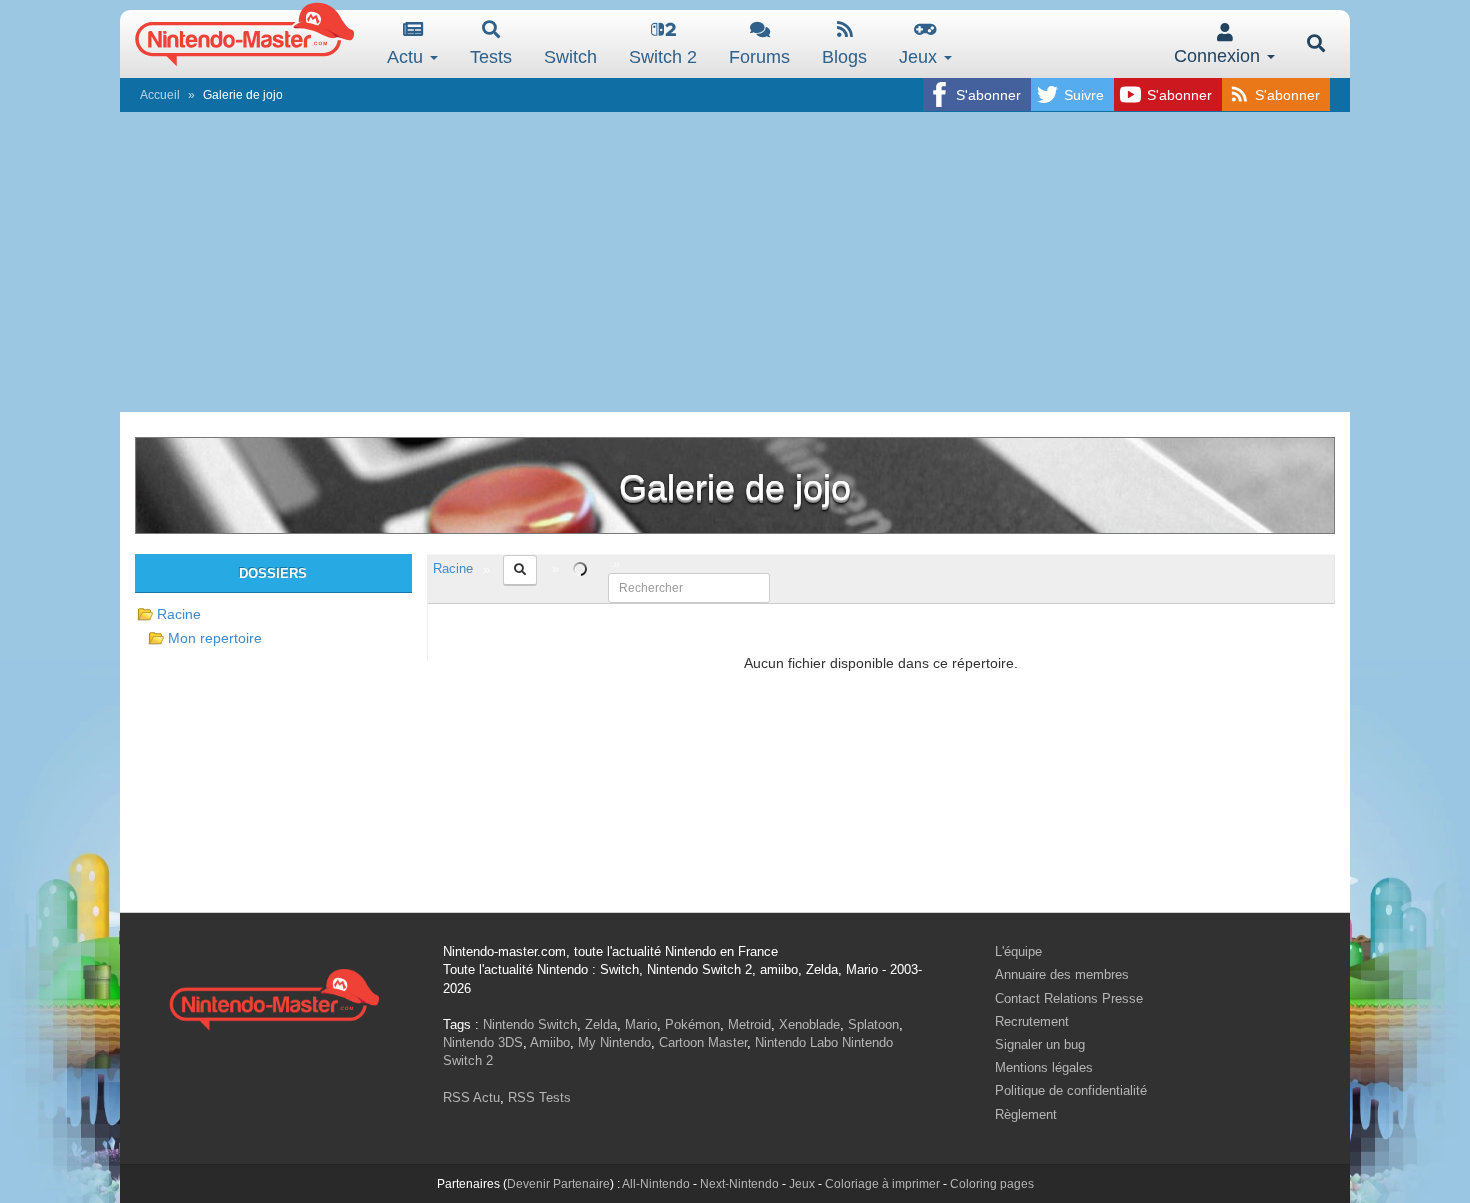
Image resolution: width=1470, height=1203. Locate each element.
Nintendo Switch (530, 1024)
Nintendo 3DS (483, 1042)
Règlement (1026, 1114)
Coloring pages (992, 1184)
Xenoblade (809, 1024)
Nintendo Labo (796, 1042)
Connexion (1219, 56)
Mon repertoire (215, 638)
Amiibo (550, 1042)
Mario (641, 1024)
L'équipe (1018, 951)
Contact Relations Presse (1069, 998)
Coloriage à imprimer (882, 1184)
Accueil (160, 95)
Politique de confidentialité (1071, 1090)
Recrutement (1032, 1021)
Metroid (749, 1024)
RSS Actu (471, 1097)
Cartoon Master (703, 1042)
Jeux (920, 57)
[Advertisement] (735, 262)
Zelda (601, 1024)
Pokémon (692, 1024)
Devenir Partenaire (558, 1184)
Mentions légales (1044, 1067)
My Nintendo (614, 1042)
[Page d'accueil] (274, 996)
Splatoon (873, 1024)
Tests (491, 57)
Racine (179, 614)
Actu (407, 57)
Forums (759, 57)
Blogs (844, 57)
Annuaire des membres (1062, 974)
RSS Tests (539, 1097)
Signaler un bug (1040, 1044)
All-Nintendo (656, 1184)
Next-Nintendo (739, 1184)
